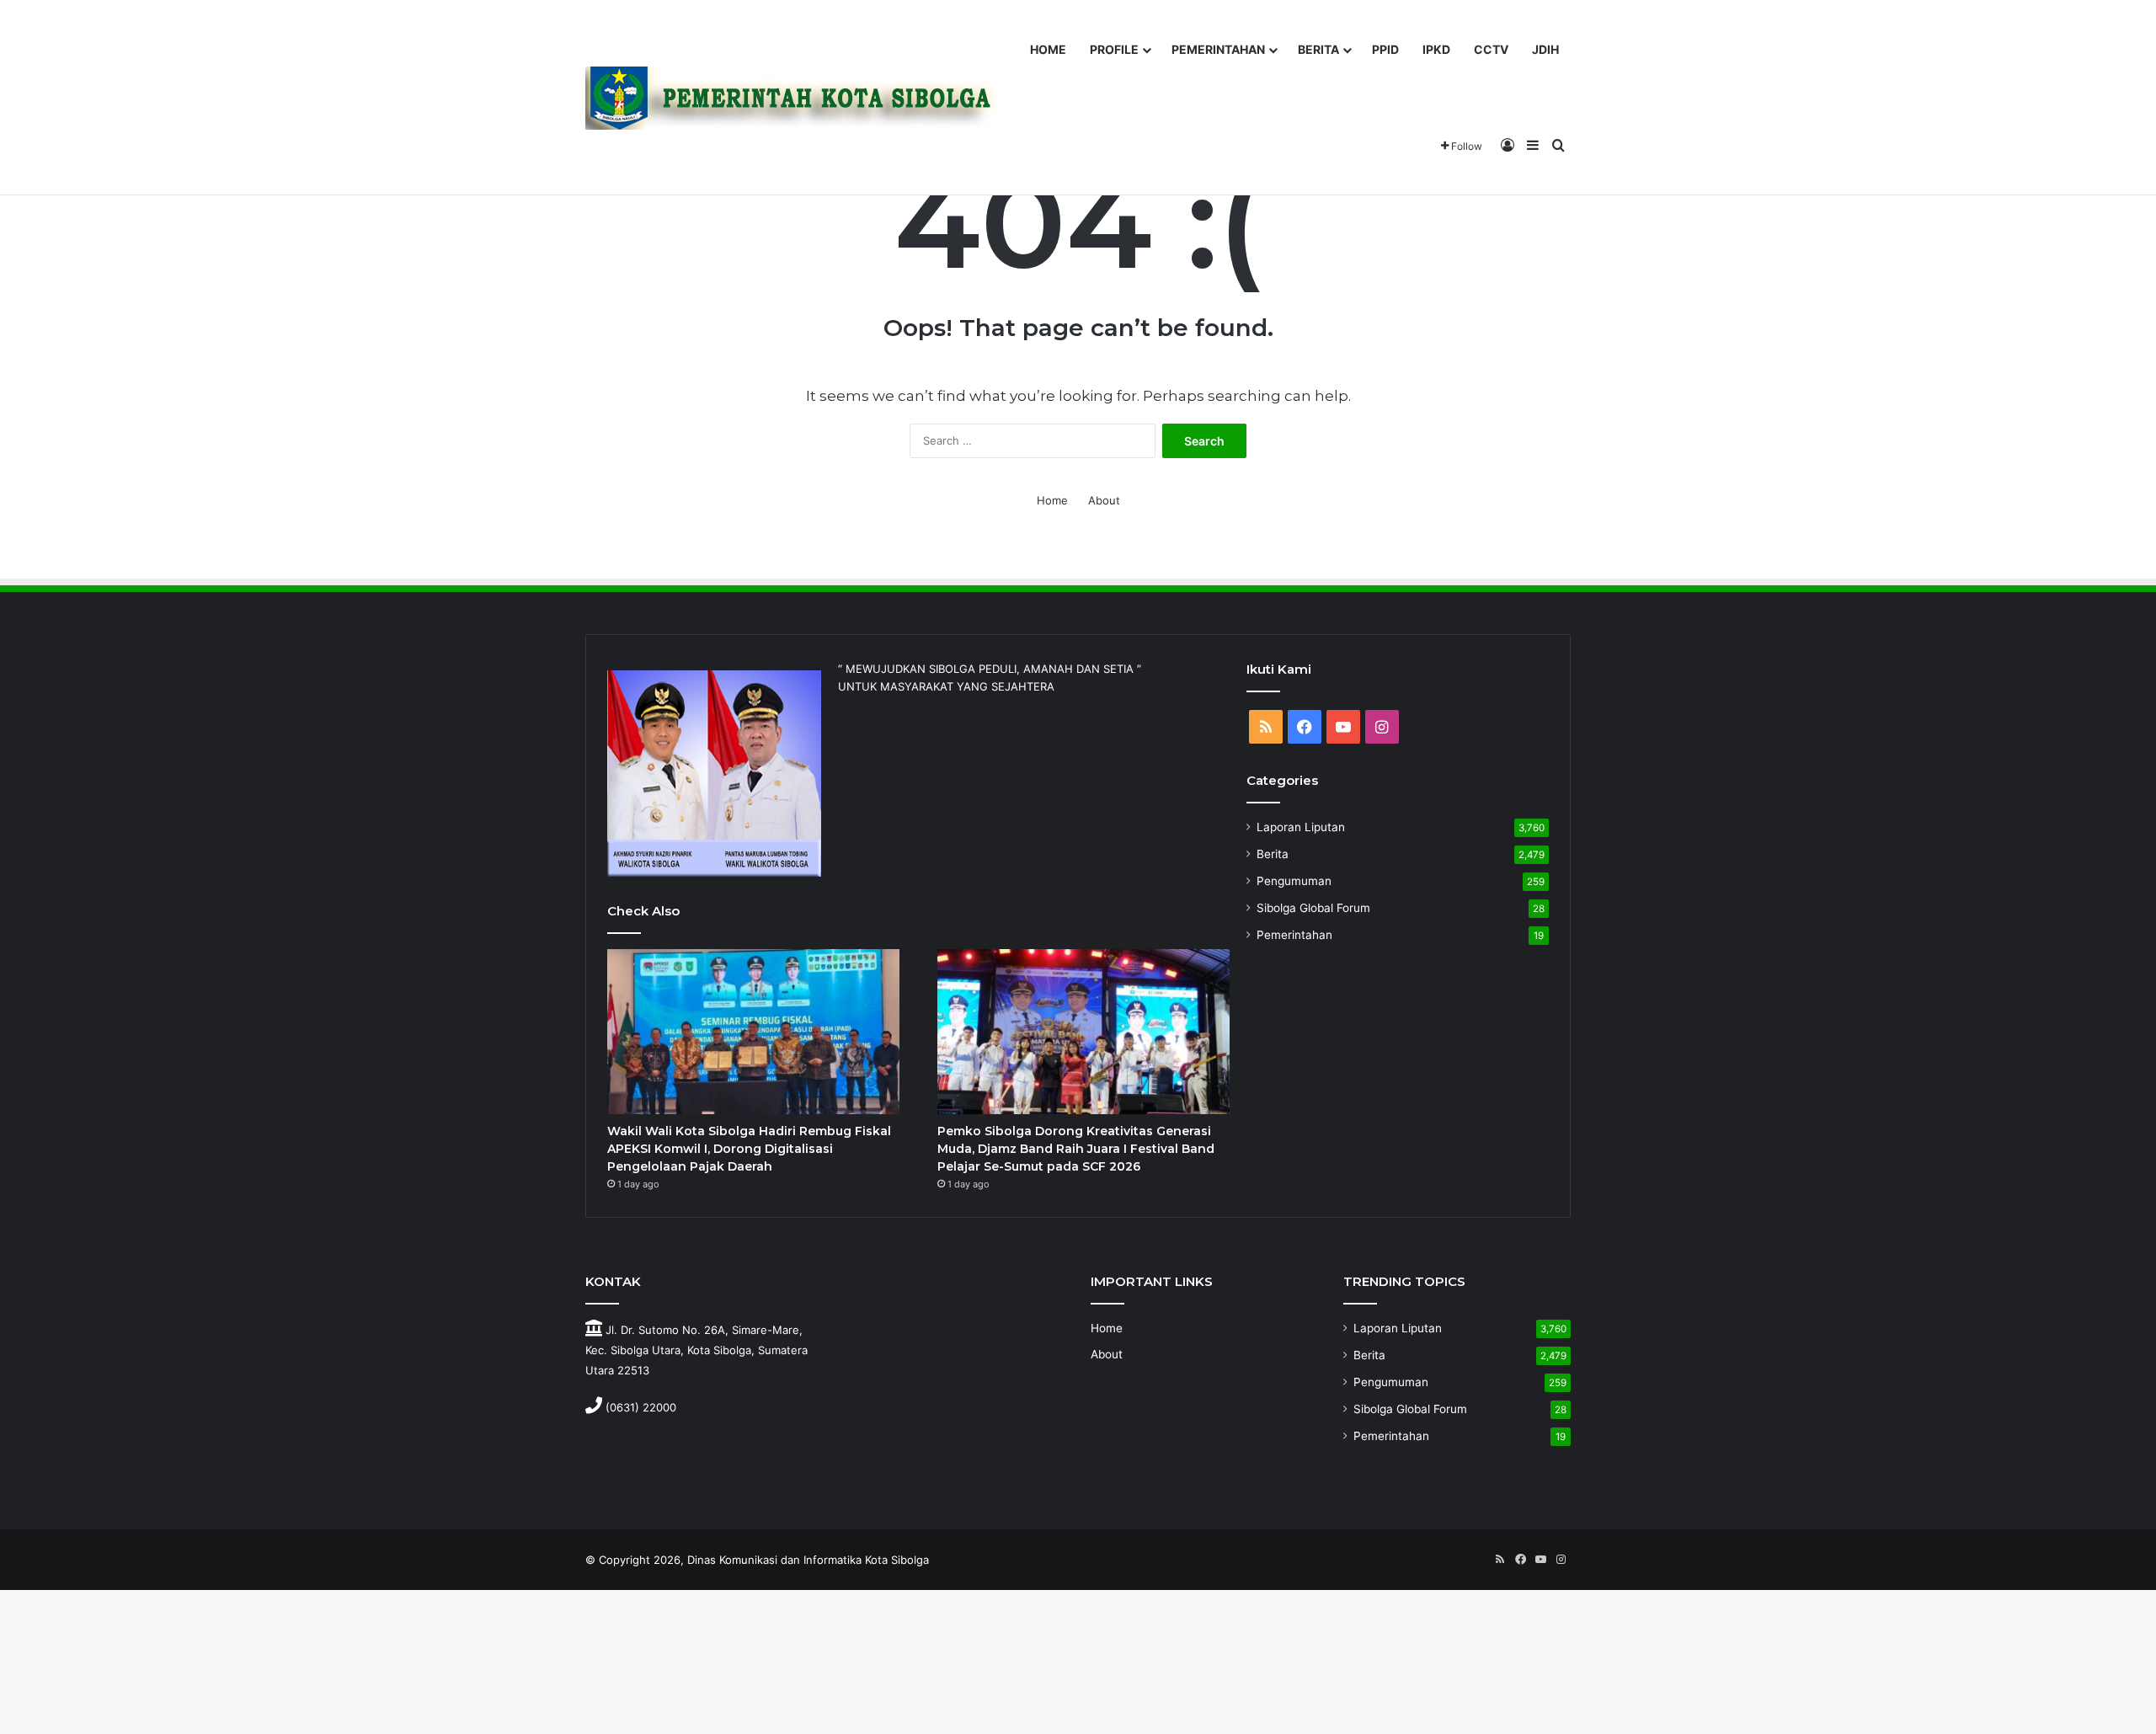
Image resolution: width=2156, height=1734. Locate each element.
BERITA (1318, 49)
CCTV (1491, 49)
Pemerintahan (1294, 935)
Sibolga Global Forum (1313, 908)
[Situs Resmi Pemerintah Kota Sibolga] (799, 98)
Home (1052, 500)
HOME (1048, 49)
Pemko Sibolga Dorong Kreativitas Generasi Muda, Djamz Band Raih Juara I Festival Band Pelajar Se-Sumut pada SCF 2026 (1076, 1149)
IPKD (1436, 49)
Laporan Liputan (1301, 827)
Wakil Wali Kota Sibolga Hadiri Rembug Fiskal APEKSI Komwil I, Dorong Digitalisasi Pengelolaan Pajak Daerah (749, 1149)
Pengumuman (1294, 881)
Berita (1273, 854)
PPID (1385, 49)
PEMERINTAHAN (1218, 49)
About (1104, 500)
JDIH (1545, 49)
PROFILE (1114, 49)
